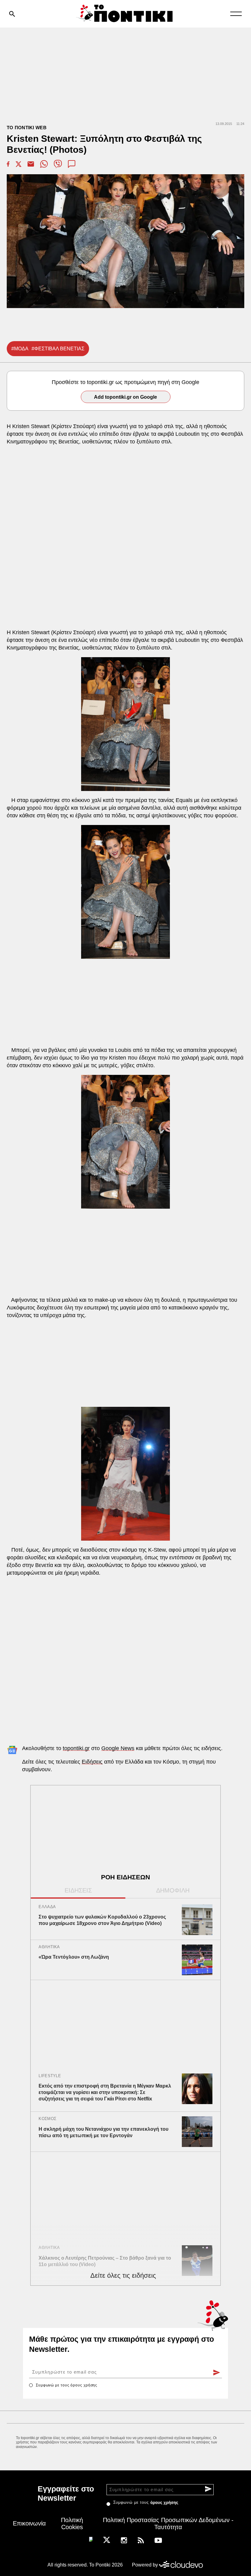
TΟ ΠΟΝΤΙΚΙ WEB (27, 128)
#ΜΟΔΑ (20, 349)
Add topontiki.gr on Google (125, 397)
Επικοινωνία (29, 2523)
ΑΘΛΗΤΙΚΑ (49, 1947)
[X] (107, 2540)
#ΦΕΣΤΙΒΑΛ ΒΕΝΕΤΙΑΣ (58, 349)
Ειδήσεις (92, 1762)
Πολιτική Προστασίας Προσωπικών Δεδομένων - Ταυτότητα (168, 2523)
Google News (118, 1748)
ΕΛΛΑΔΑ (47, 1907)
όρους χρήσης (84, 2385)
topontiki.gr (76, 1748)
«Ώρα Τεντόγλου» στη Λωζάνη (74, 1957)
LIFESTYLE (50, 2076)
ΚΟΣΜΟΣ (47, 2119)
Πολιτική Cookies (72, 2523)
